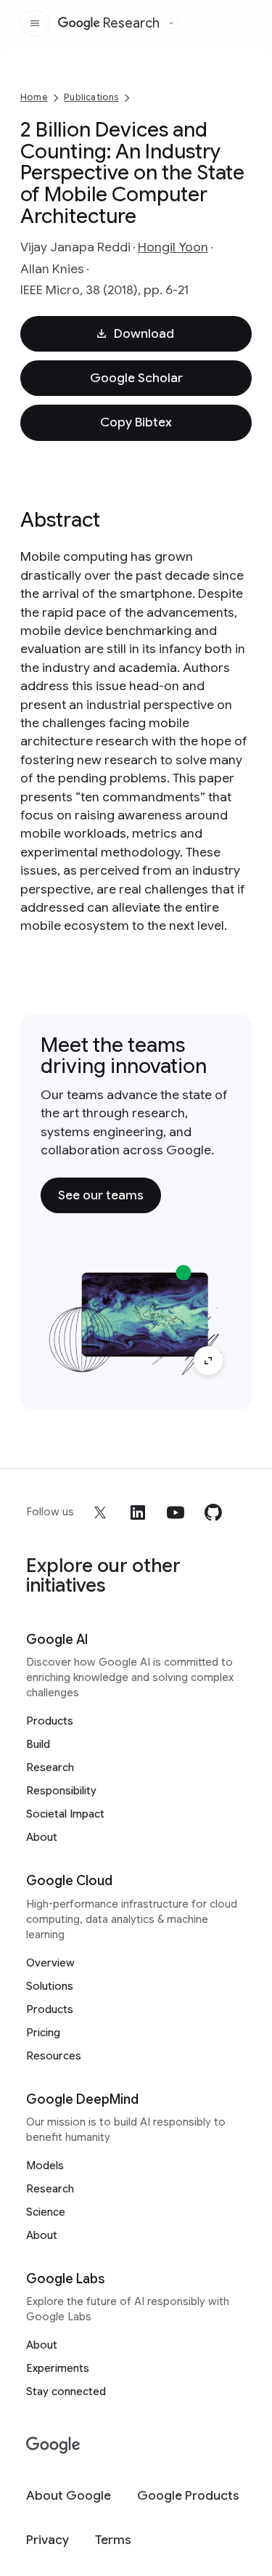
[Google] (53, 2446)
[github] (213, 1512)
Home (34, 97)
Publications (91, 97)
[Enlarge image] (208, 1361)
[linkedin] (138, 1512)
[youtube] (176, 1512)
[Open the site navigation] (35, 23)
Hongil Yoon (173, 247)
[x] (100, 1512)
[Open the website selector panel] (171, 23)
